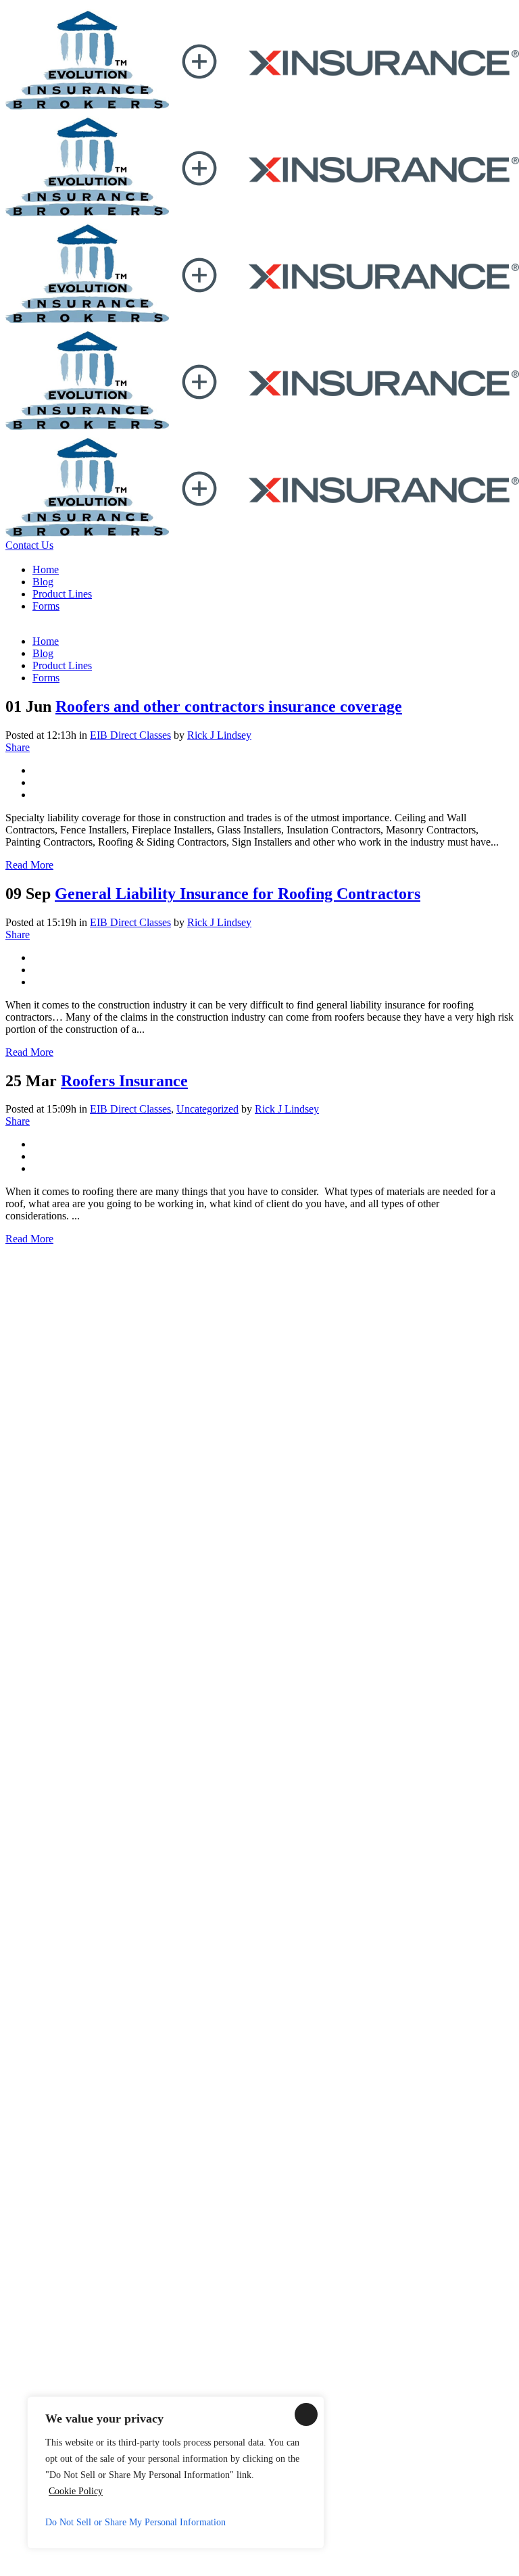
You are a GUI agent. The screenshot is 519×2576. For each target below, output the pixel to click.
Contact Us (29, 545)
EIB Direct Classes (130, 735)
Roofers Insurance (124, 1081)
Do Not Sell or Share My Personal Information (135, 2522)
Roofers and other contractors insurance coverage (229, 706)
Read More (29, 865)
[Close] (306, 2414)
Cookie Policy (76, 2491)
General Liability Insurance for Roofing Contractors (238, 894)
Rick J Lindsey (219, 735)
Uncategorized (207, 1109)
